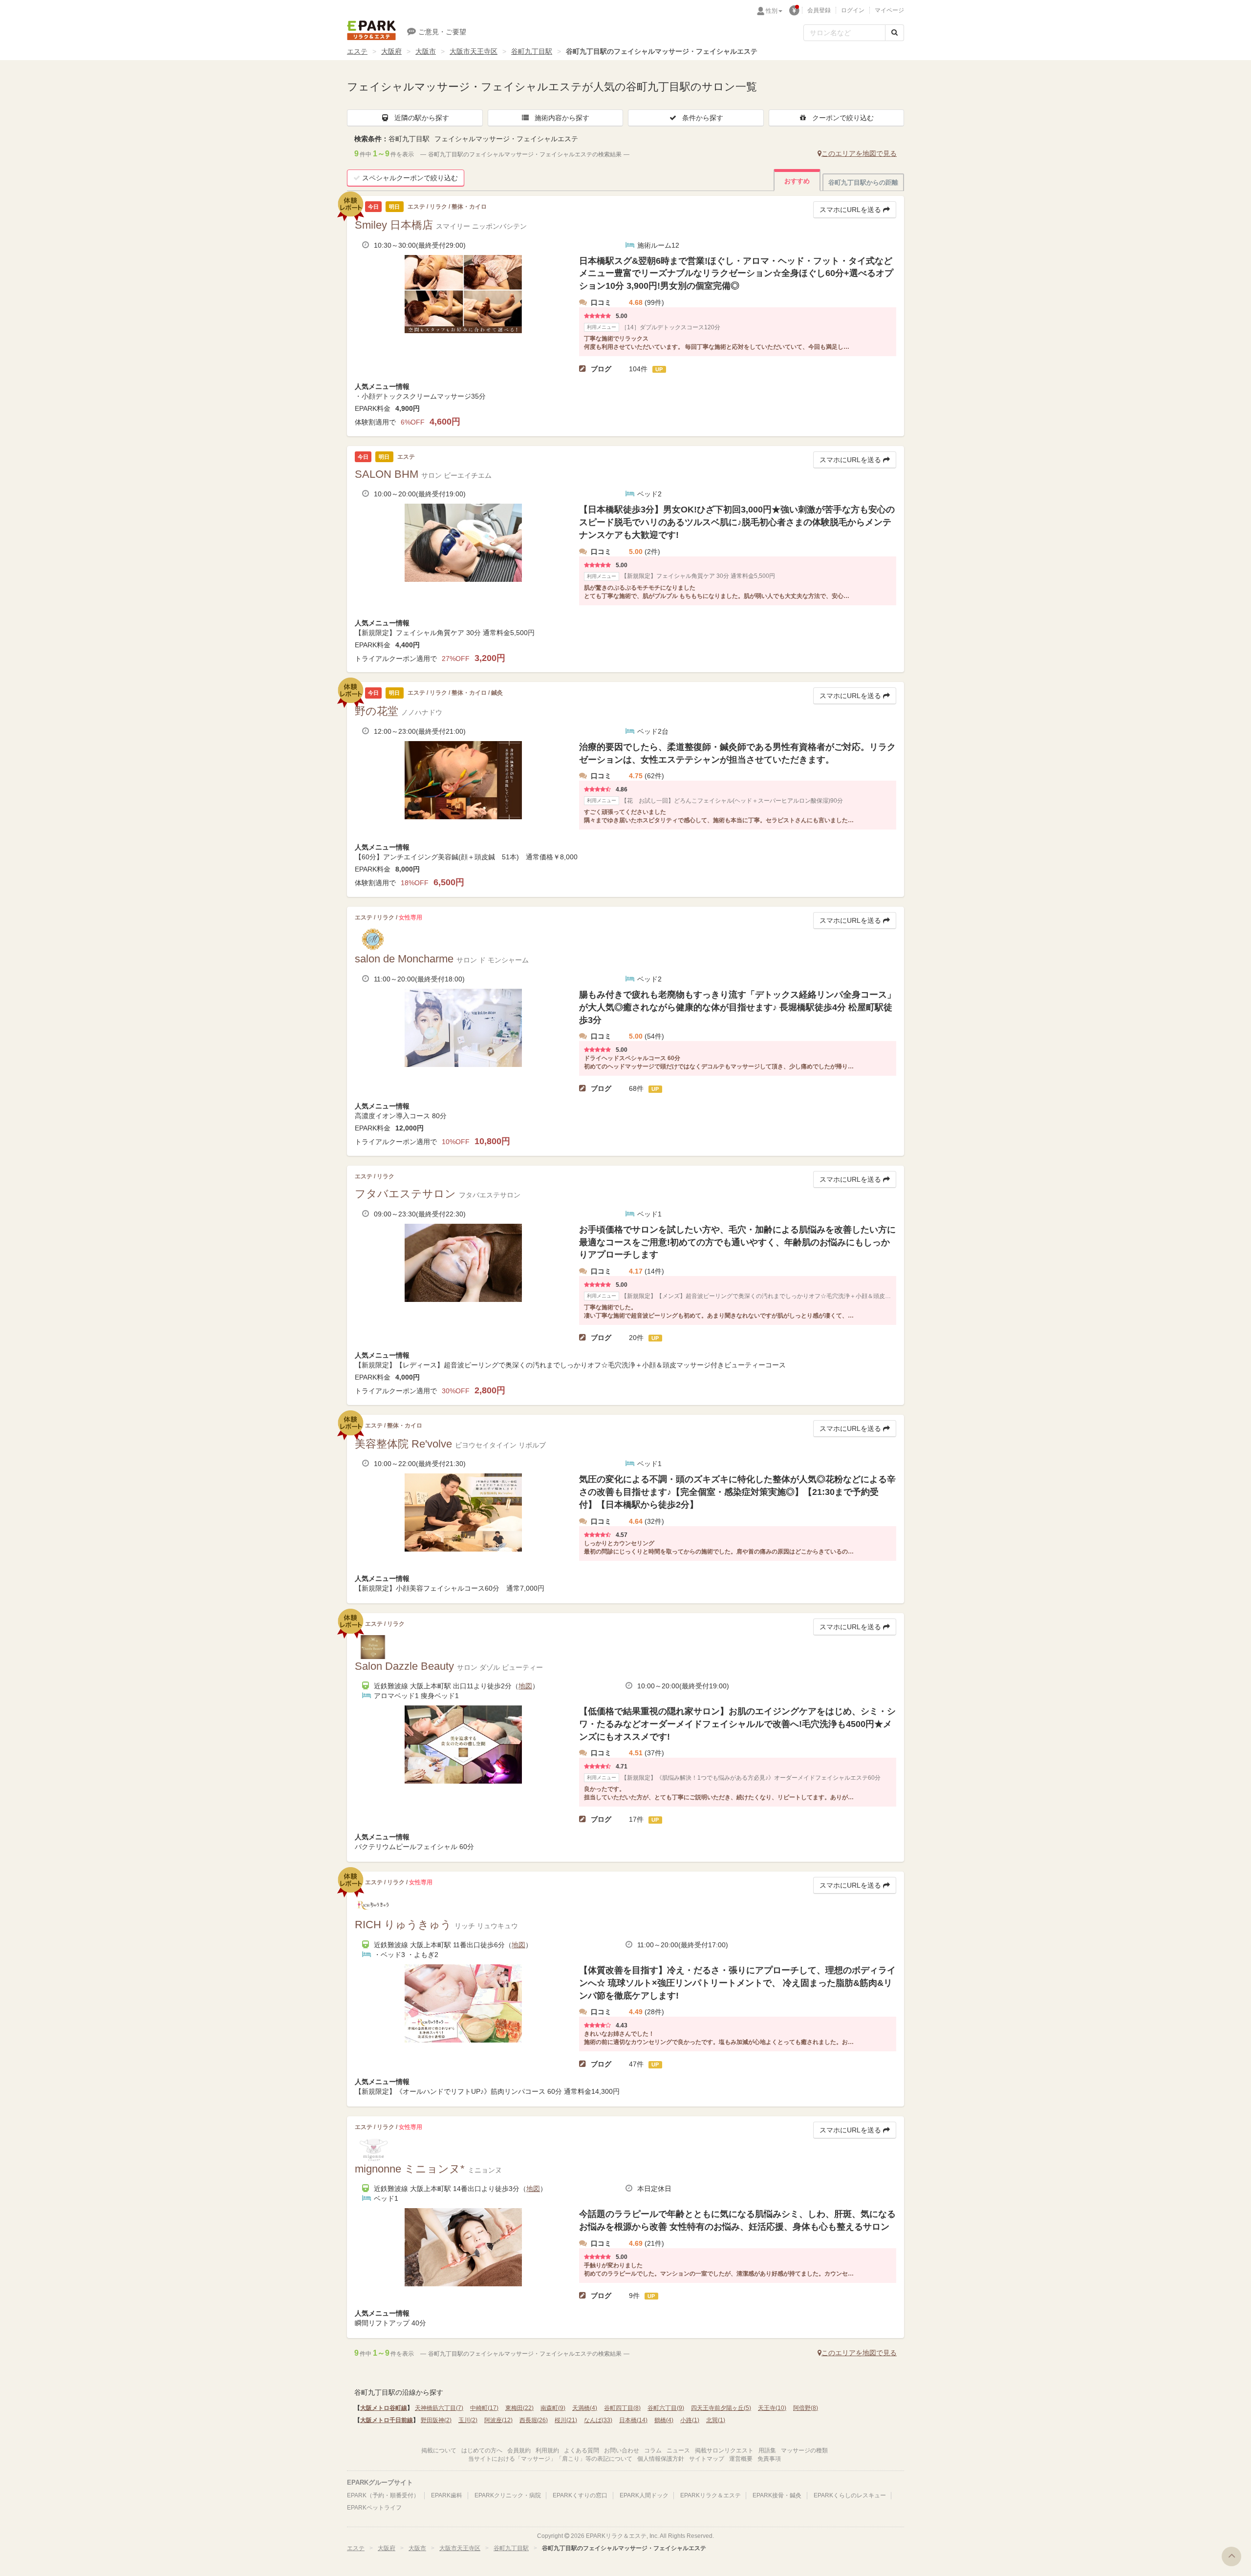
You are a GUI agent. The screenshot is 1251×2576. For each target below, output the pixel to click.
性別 (772, 11)
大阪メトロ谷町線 (384, 2408)
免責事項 (769, 2459)
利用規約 (547, 2450)
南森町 (553, 2408)
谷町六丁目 (666, 2408)
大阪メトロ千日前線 (387, 2420)
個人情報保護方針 (661, 2459)
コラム (653, 2450)
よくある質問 (582, 2450)
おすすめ (797, 181)
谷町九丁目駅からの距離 (863, 182)
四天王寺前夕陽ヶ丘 (721, 2408)
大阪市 (426, 51)
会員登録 (819, 10)
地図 (525, 1686)
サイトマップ (707, 2459)
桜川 (566, 2420)
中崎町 (484, 2408)
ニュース (678, 2450)
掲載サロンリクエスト (724, 2450)
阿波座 (498, 2420)
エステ (357, 51)
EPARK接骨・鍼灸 (777, 2495)
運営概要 (741, 2459)
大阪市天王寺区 (474, 51)
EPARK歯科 (447, 2495)
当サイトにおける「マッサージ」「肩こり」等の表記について (550, 2459)
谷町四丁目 (622, 2408)
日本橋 (633, 2420)
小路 (690, 2420)
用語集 (767, 2450)
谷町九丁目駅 (532, 51)
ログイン (853, 10)
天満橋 (585, 2408)
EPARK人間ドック (644, 2495)
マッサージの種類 (804, 2450)
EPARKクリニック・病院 (508, 2495)
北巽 (716, 2420)
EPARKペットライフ (374, 2508)
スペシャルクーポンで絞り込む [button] (410, 178)
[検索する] (895, 33)
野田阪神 (436, 2420)
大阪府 (391, 51)
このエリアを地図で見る (859, 153)
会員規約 (519, 2450)
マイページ (889, 10)
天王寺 (772, 2408)
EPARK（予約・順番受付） (383, 2495)
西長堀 (534, 2420)
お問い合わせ (622, 2450)
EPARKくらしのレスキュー (850, 2495)
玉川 (468, 2420)
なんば (598, 2420)
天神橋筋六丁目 (439, 2408)
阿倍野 (806, 2408)
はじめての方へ (482, 2450)
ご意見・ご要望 (442, 32)
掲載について (439, 2450)
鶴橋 (664, 2420)
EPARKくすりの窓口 (580, 2495)
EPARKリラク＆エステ (371, 30)
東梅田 (519, 2408)
